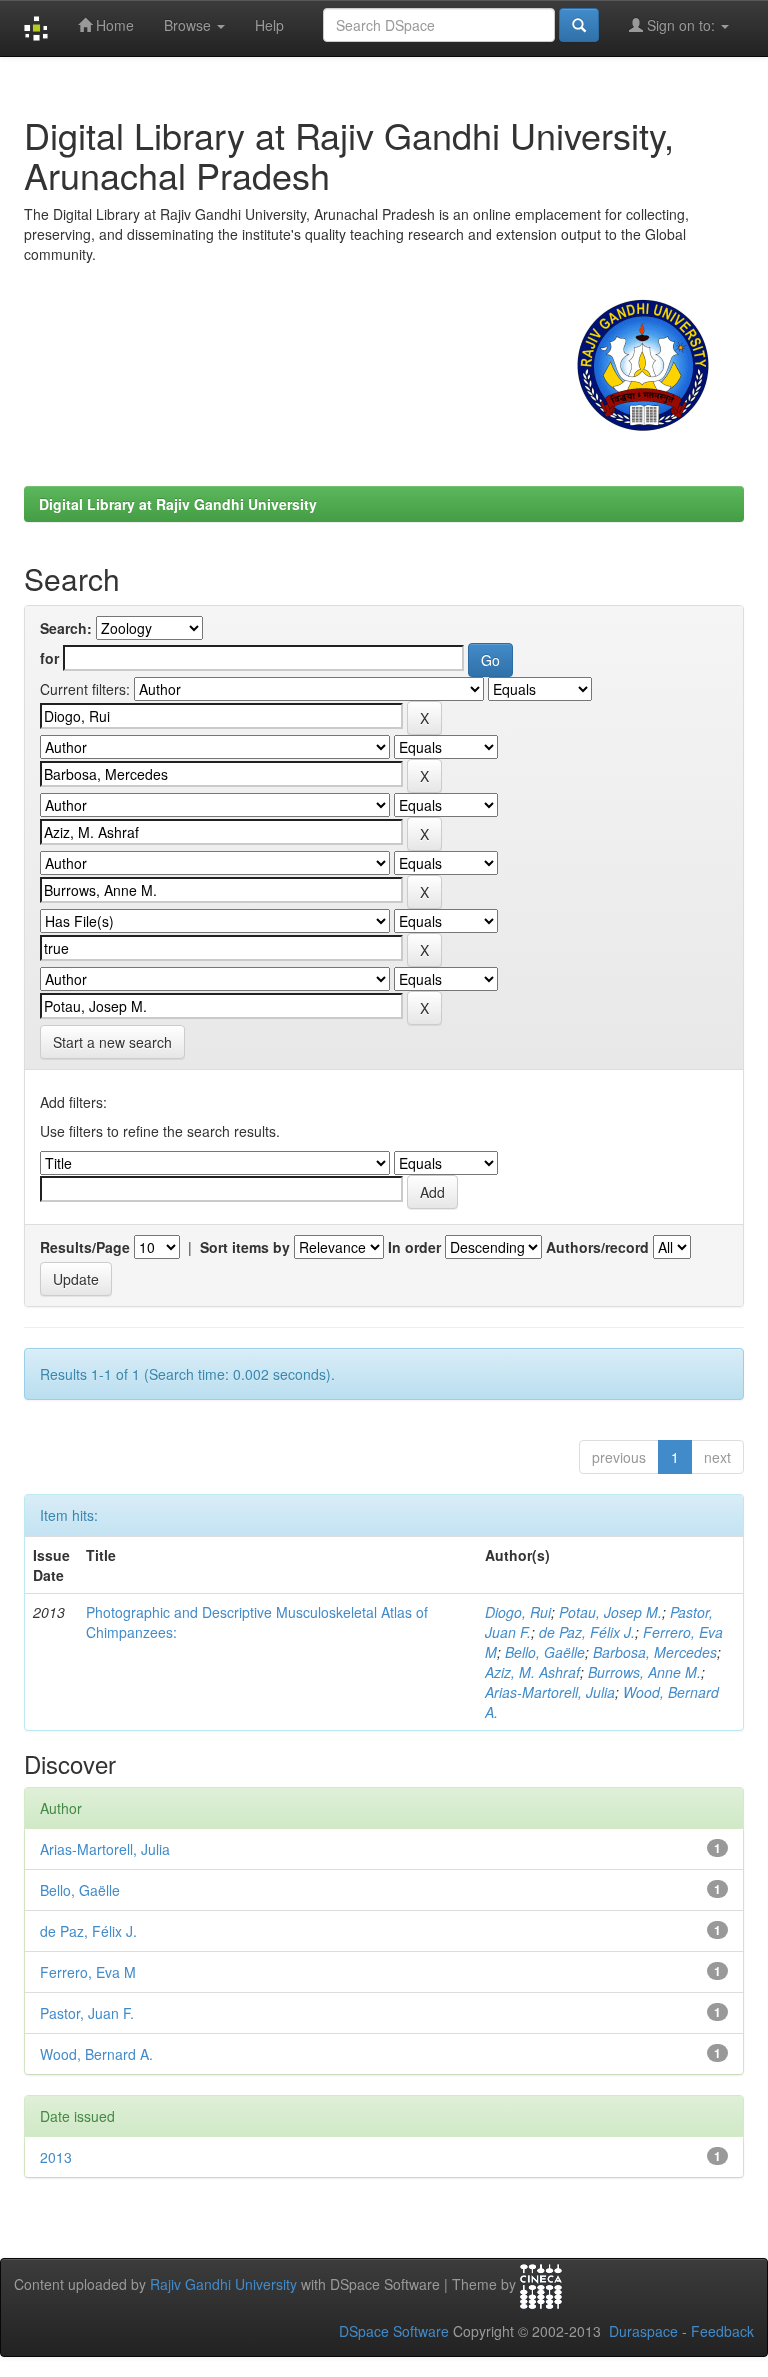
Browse (189, 25)
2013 (56, 2157)
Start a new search (112, 1042)
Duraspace (643, 2331)
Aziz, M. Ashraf (532, 1672)
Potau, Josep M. (610, 1612)
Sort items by (245, 1247)
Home (113, 25)
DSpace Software (394, 2331)
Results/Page (85, 1247)
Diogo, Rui (518, 1612)
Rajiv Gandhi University (223, 2284)
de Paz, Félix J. (587, 1632)
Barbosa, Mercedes (655, 1652)
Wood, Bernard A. (96, 2054)
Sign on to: (681, 25)
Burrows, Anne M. (644, 1672)
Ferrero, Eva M (88, 1972)
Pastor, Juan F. (87, 2013)
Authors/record (597, 1247)
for (49, 658)
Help (269, 25)
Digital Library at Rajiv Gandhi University (178, 504)
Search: (66, 628)
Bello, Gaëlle (545, 1652)
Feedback (722, 2331)
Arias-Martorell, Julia (550, 1692)
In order (414, 1247)
